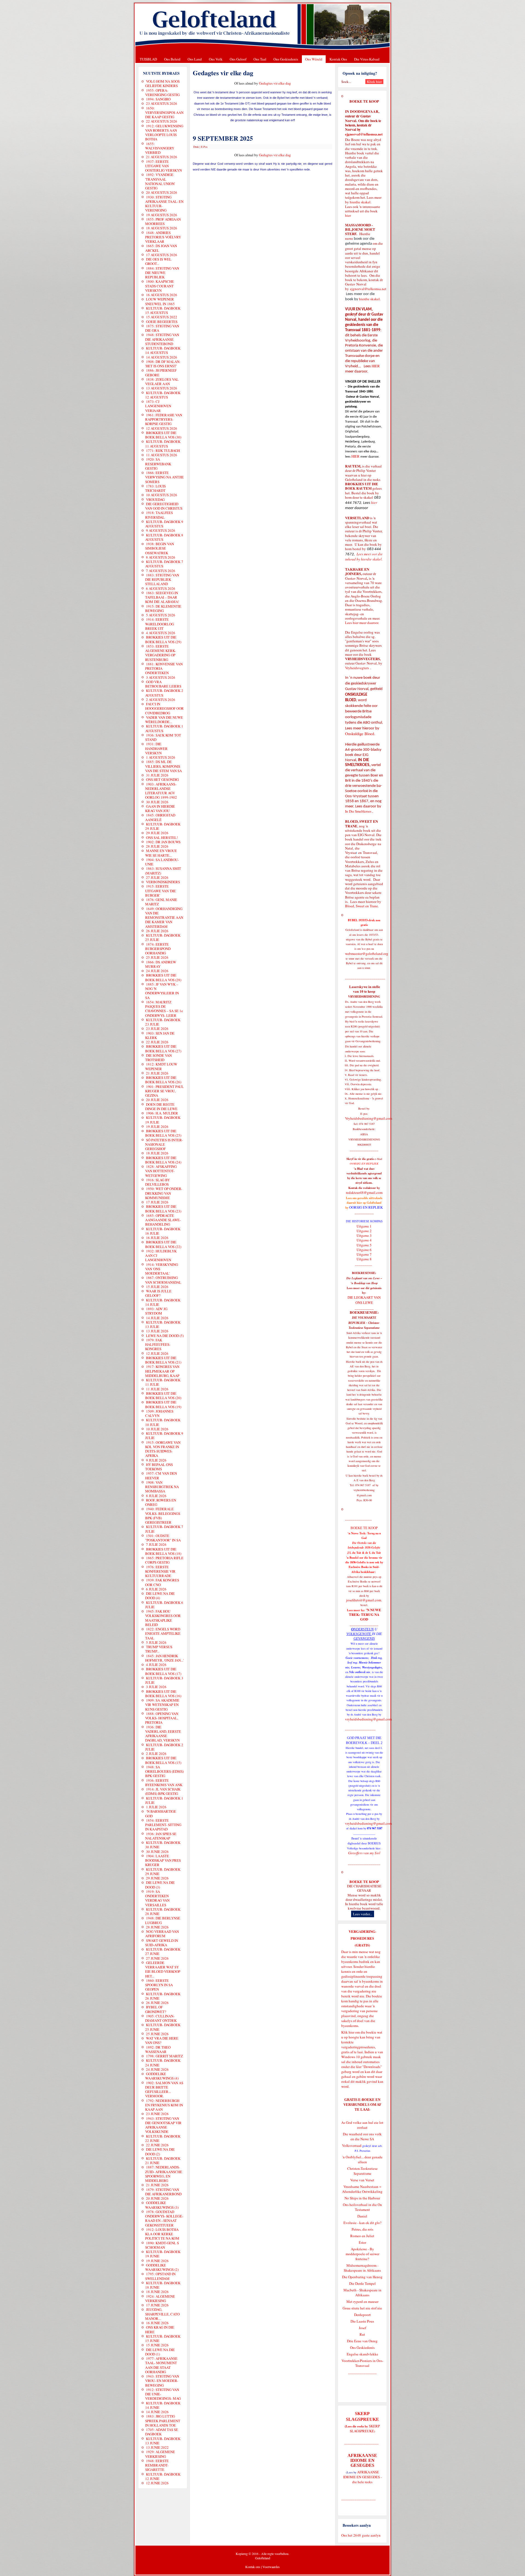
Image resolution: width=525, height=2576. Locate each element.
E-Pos (204, 147)
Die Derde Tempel (362, 2283)
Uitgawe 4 (364, 1240)
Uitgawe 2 (364, 1231)
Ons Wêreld (314, 59)
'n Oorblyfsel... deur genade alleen (362, 2159)
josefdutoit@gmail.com (364, 1600)
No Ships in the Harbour (362, 2198)
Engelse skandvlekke (362, 2354)
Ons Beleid (172, 59)
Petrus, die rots (362, 2229)
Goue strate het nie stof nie (362, 2308)
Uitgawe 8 (364, 1259)
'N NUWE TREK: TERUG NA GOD (365, 1615)
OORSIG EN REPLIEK (366, 1207)
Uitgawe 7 (364, 1254)
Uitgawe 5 (364, 1245)
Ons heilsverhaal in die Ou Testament (362, 2207)
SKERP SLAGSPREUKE (365, 2428)
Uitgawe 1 (364, 1226)
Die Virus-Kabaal (367, 59)
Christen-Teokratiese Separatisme (362, 2171)
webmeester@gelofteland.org (367, 954)
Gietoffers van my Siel (364, 1853)
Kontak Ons (338, 59)
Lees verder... (363, 1914)
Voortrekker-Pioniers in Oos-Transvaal (362, 2363)
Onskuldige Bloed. (361, 734)
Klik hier (348, 2032)
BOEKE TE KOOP (364, 1882)
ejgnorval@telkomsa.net (364, 134)
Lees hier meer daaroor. (362, 623)
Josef (362, 2328)
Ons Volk (216, 59)
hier (348, 215)
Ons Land (195, 59)
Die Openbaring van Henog (362, 2277)
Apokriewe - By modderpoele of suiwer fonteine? (362, 2254)
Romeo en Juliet (362, 2236)
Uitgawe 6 (364, 1250)
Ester (362, 2242)
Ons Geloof (238, 59)
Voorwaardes (271, 2567)
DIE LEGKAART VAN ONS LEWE (364, 1300)
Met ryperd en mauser (362, 2301)
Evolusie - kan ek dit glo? (362, 2223)
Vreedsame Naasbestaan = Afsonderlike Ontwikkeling (362, 2189)
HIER (375, 366)
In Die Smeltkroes (358, 811)
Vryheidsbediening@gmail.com (369, 1118)
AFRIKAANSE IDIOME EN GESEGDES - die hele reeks (362, 2477)
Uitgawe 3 (364, 1235)
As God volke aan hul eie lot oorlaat (362, 2125)
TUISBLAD (148, 59)
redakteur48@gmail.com (364, 1192)
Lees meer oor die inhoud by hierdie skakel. (364, 557)
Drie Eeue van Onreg (362, 2341)
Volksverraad (352, 2145)
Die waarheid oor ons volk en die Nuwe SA (362, 2136)
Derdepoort (362, 2315)
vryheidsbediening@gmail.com (368, 1719)
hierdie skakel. (361, 202)
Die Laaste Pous (362, 2321)
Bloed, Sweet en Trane (361, 906)
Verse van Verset (362, 2180)
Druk (196, 147)
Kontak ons (253, 2567)
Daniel (362, 2216)
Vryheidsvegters (357, 668)
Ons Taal (260, 59)
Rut (362, 2334)
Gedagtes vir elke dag (275, 83)
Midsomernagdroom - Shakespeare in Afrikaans (362, 2268)
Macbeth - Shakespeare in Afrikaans (362, 2292)
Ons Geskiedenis (286, 59)
